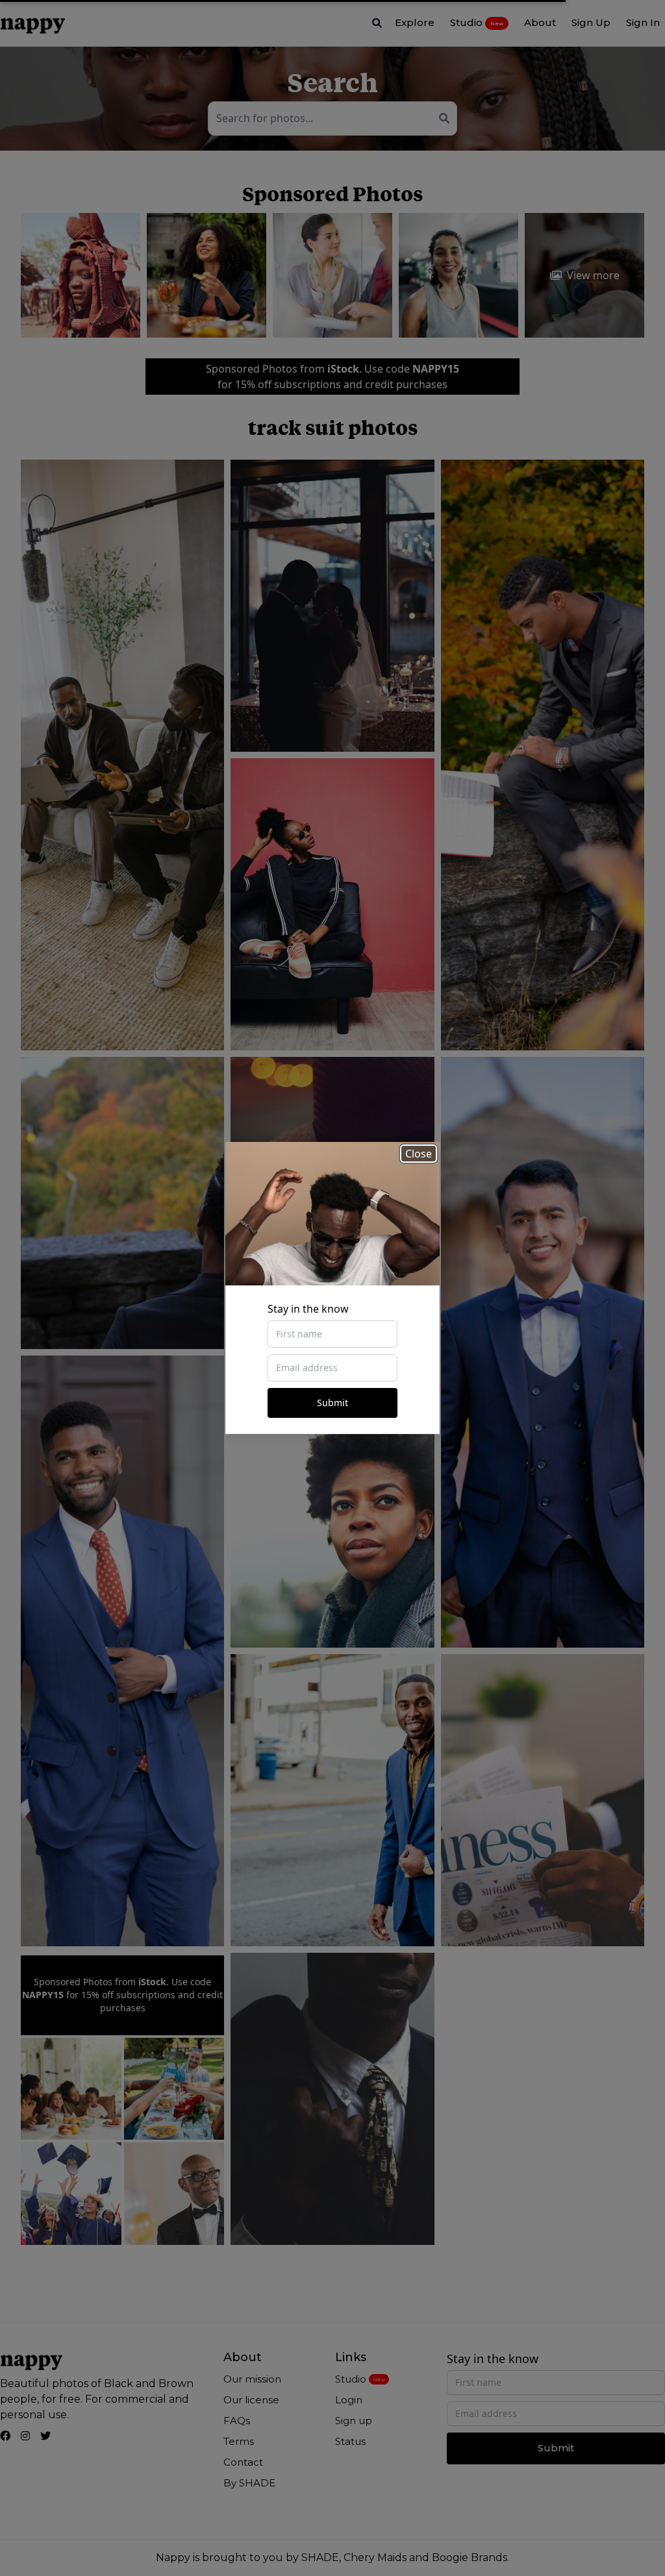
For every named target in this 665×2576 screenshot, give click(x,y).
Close (419, 1154)
